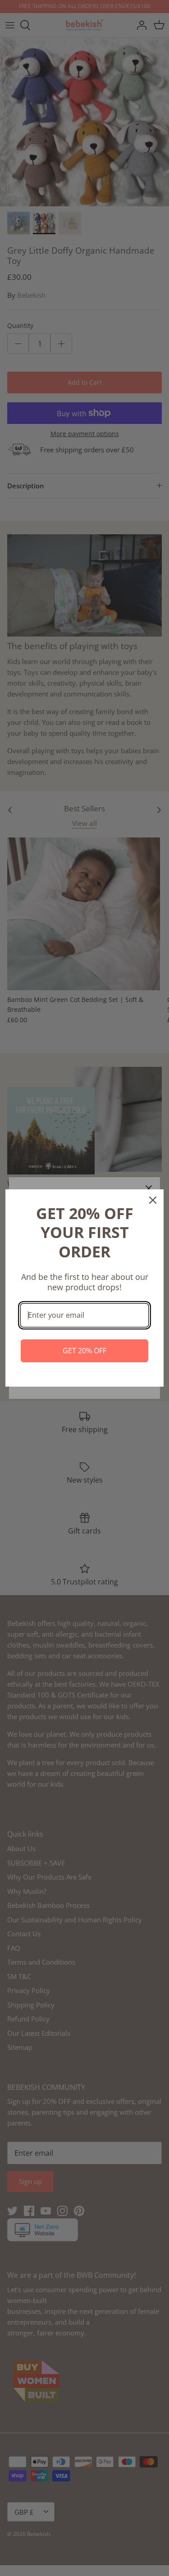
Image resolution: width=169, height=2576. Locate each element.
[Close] (153, 1200)
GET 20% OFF (84, 1351)
